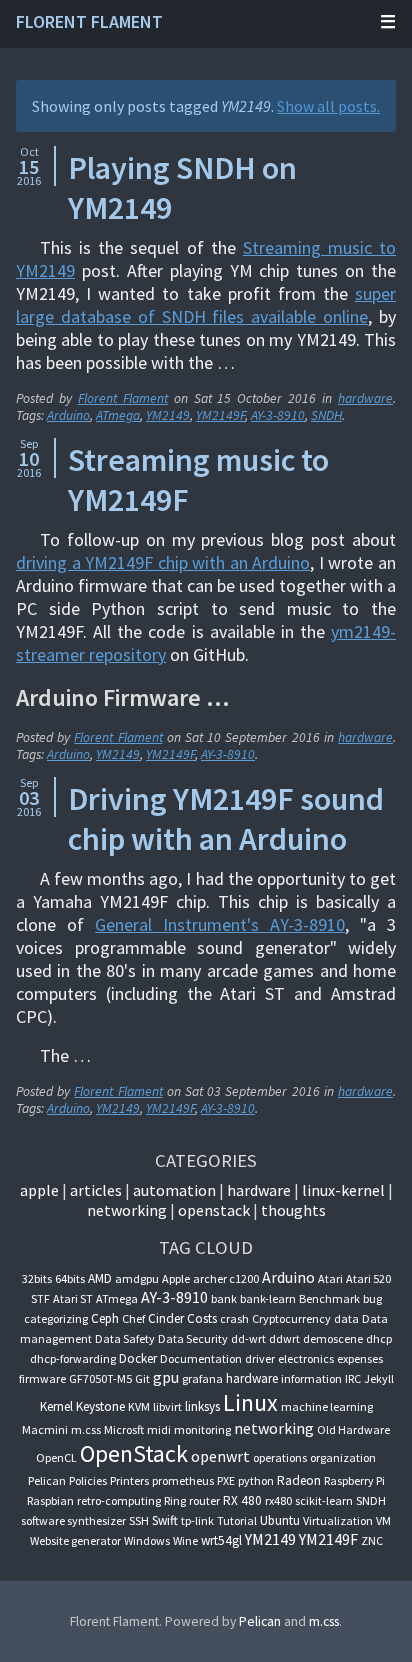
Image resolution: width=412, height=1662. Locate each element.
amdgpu (137, 1278)
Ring (175, 1500)
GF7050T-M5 (100, 1378)
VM (383, 1520)
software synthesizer (73, 1520)
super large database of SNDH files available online (206, 305)
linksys (202, 1406)
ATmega (118, 415)
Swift (165, 1520)
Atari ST (73, 1298)
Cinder (166, 1318)
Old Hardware (353, 1429)
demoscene (333, 1338)
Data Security (193, 1338)
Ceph (105, 1318)
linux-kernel (343, 1190)
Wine (185, 1540)
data (346, 1318)
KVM (139, 1406)
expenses (360, 1358)
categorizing (56, 1318)
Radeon (299, 1480)
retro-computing (119, 1500)
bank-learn (268, 1298)
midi (159, 1429)
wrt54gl (221, 1540)
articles (96, 1190)
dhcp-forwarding (73, 1358)
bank (224, 1298)
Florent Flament (89, 21)
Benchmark (329, 1298)
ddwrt (284, 1338)
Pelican (47, 1480)
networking (127, 1210)
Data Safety (125, 1338)
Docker (138, 1358)
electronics (306, 1358)
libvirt (167, 1406)
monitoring (202, 1429)
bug (372, 1298)
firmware (42, 1378)
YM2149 (168, 415)
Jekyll (379, 1378)
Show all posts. (328, 106)
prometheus (183, 1480)
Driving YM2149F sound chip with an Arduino (226, 819)
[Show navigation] (360, 22)
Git (142, 1378)
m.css (86, 1429)
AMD (100, 1278)
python (256, 1480)
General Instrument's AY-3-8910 (220, 924)
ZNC (372, 1540)
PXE (226, 1480)
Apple (176, 1278)
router (204, 1500)
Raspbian (50, 1500)
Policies (88, 1480)
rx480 (278, 1500)
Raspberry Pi (354, 1480)
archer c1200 (226, 1278)
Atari (330, 1278)
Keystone (100, 1406)
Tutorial (237, 1520)
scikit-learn (324, 1500)
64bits (70, 1278)
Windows (147, 1540)
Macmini (45, 1429)
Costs (202, 1318)
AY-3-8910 (278, 415)
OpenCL (56, 1457)
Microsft (124, 1429)
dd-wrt (248, 1338)
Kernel (56, 1406)
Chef (133, 1318)
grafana (202, 1378)
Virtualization (338, 1520)
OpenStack (214, 1210)
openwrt (220, 1456)
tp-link (197, 1520)
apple (39, 1190)
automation (174, 1190)
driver (260, 1358)
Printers (129, 1480)
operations (280, 1457)
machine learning (327, 1406)
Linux (250, 1402)
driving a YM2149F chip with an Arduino (163, 562)
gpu (166, 1377)
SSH (139, 1520)
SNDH (326, 415)
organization (343, 1457)
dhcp (379, 1338)
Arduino (68, 415)
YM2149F (220, 415)
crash (234, 1318)
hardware (365, 398)
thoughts (293, 1210)
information (311, 1378)
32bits (37, 1278)
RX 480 (242, 1500)
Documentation (201, 1358)
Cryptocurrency (291, 1318)
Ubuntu (280, 1520)
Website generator (75, 1540)
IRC (353, 1378)
